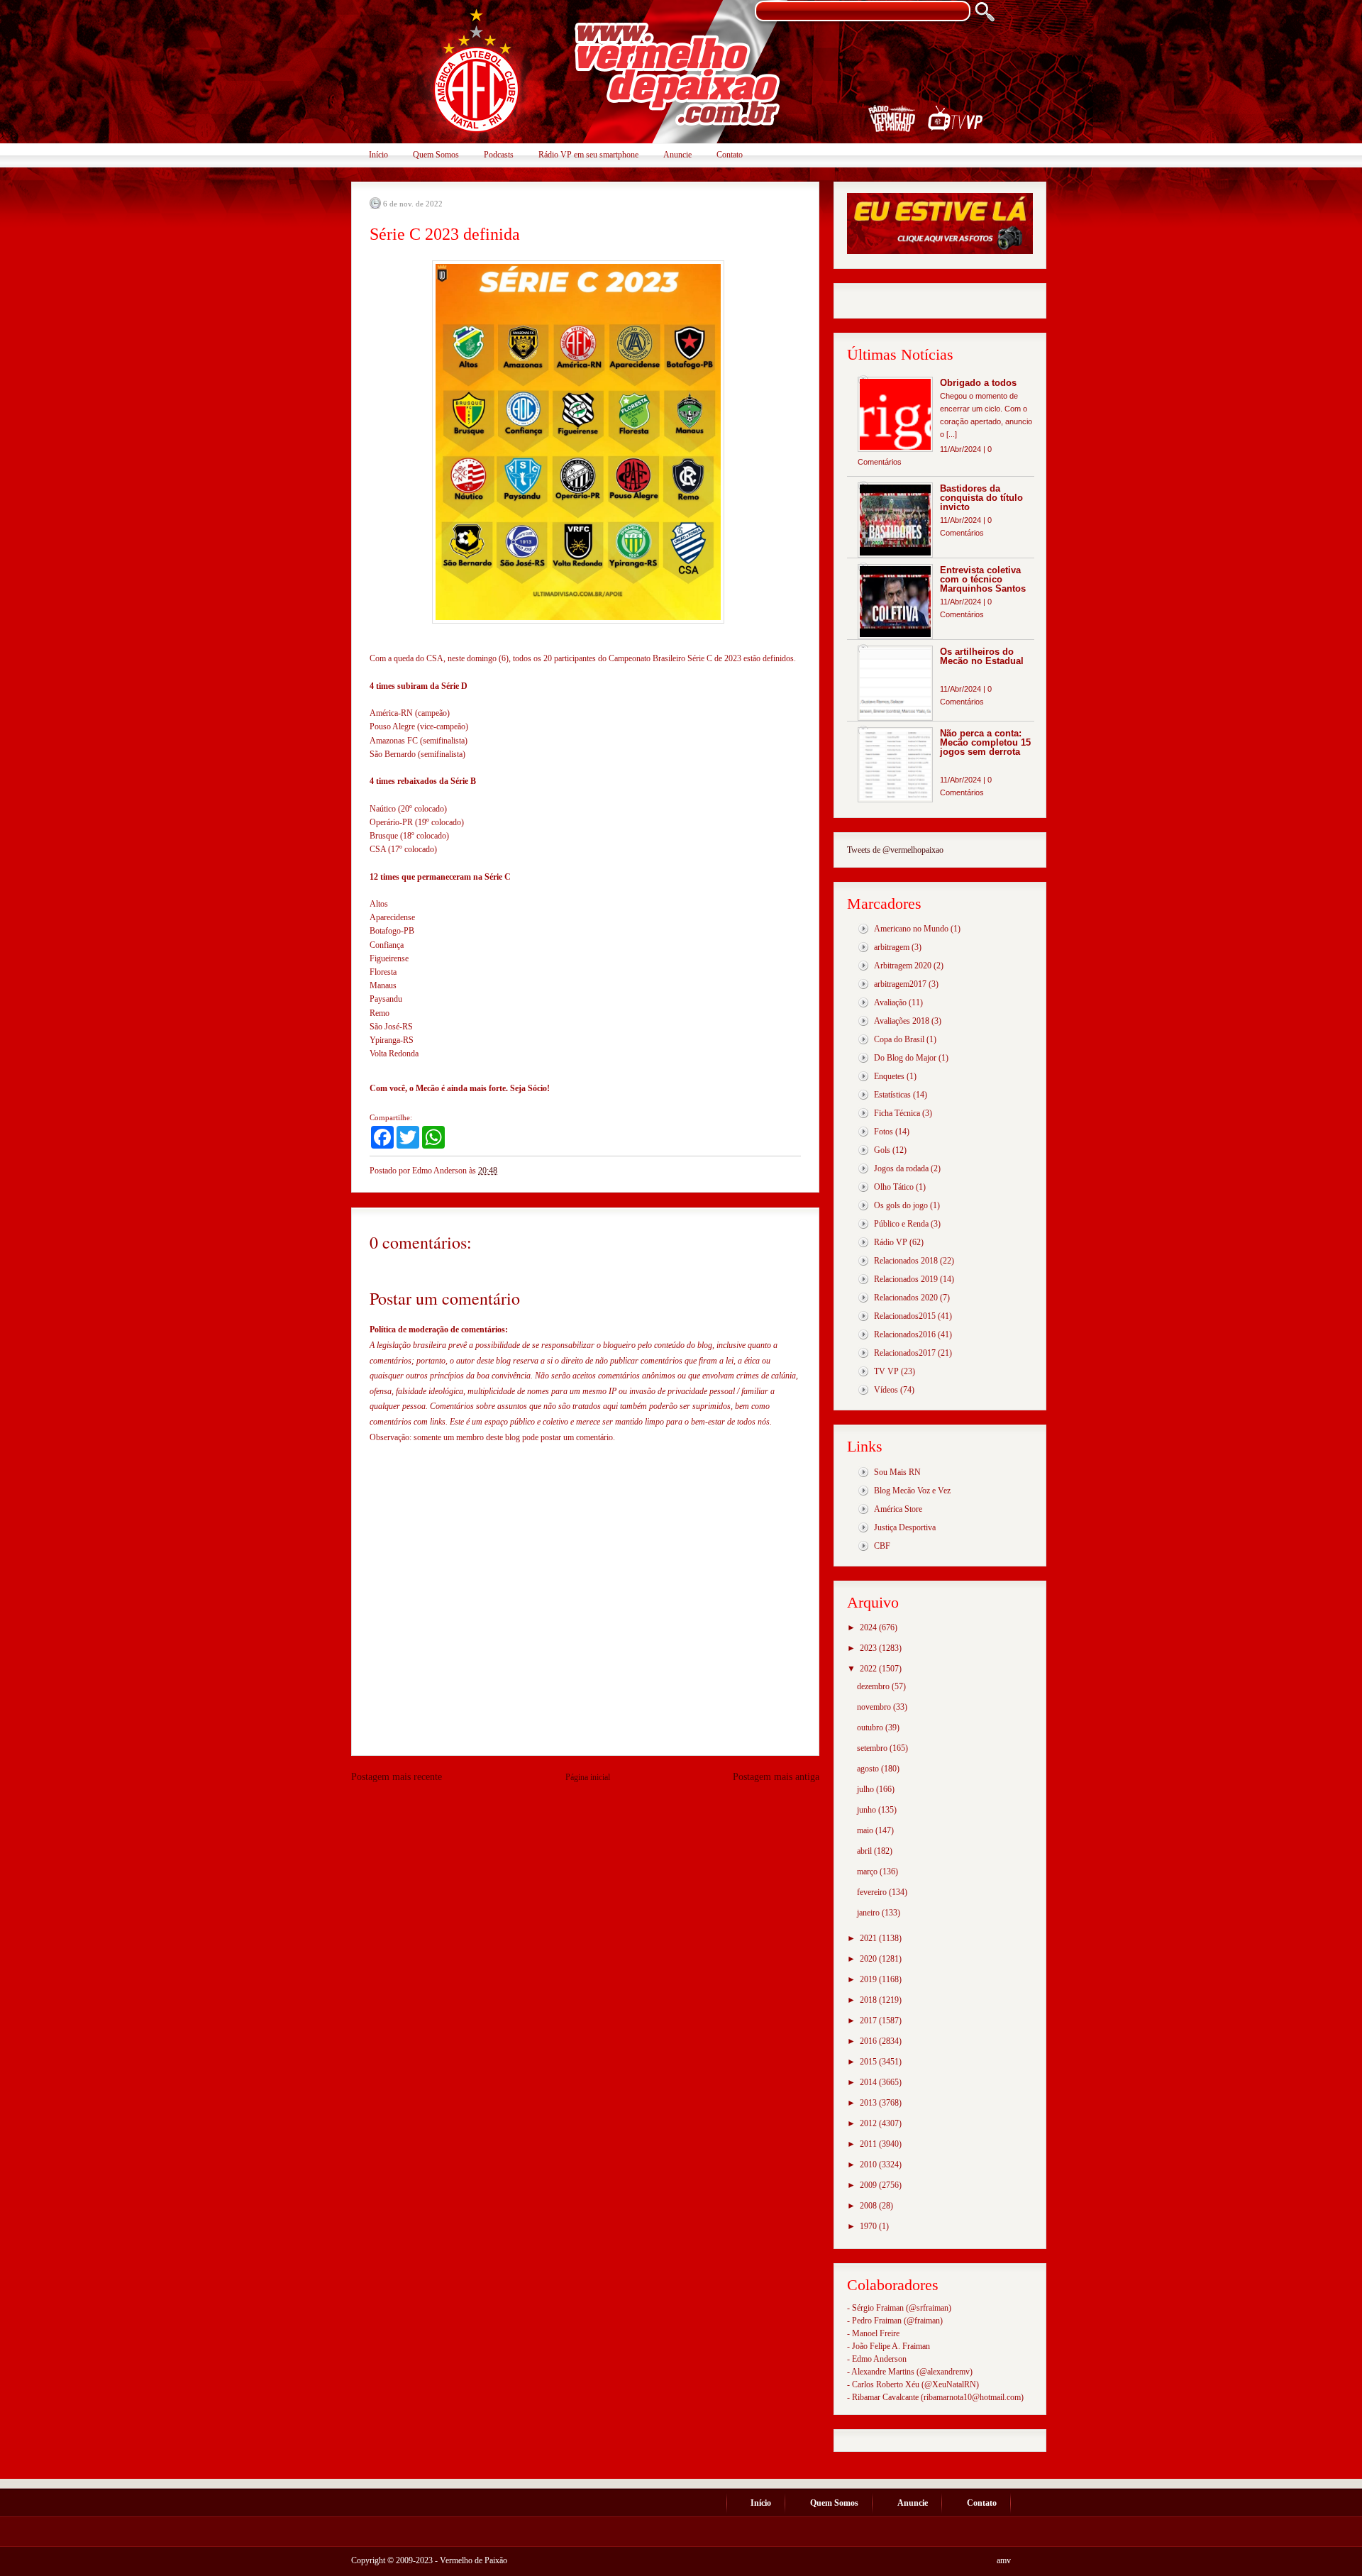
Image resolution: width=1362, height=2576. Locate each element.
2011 (869, 2144)
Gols (882, 1150)
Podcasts (499, 155)
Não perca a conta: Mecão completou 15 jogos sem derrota (985, 742)
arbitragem (892, 947)
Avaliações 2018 (902, 1021)
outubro (871, 1728)
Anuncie (677, 155)
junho (868, 1810)
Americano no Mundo (911, 929)
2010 (869, 2165)
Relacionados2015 (905, 1316)
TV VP (886, 1371)
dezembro (874, 1686)
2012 (869, 2123)
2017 (869, 2021)
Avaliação (890, 1002)
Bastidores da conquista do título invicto (981, 498)
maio (866, 1830)
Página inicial (588, 1777)
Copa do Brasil (899, 1039)
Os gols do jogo (901, 1205)
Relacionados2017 (905, 1353)
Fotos (884, 1132)
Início (378, 155)
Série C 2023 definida (445, 234)
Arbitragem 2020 (903, 966)
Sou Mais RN (897, 1472)
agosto (869, 1769)
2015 (869, 2062)
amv (1004, 2560)
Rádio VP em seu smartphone (588, 155)
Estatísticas (892, 1095)
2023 (869, 1648)
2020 (869, 1959)
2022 (869, 1669)
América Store (898, 1509)
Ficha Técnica (897, 1113)
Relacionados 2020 (906, 1298)
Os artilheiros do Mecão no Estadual (982, 656)
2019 (869, 1979)
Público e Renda (901, 1224)
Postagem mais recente (397, 1777)
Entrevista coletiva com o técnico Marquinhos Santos (983, 579)
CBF (882, 1546)
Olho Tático (894, 1187)
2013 (869, 2103)
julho (867, 1789)
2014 (869, 2082)
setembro (873, 1748)
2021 (869, 1938)
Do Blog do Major (905, 1058)
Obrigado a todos (978, 383)
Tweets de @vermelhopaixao (895, 850)
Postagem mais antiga (776, 1777)
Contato (730, 155)
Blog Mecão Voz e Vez (912, 1491)
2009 (869, 2185)
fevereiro (873, 1892)
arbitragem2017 (900, 984)
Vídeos (886, 1390)
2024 (869, 1627)
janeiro (869, 1913)
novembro (875, 1707)
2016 (869, 2041)
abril (865, 1851)
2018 (869, 2000)
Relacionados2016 (905, 1334)
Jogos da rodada (901, 1168)
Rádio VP (891, 1242)
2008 (869, 2206)
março (868, 1872)
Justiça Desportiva (905, 1527)
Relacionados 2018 (906, 1261)
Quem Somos (436, 155)
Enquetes (889, 1076)
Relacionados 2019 (906, 1279)
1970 (869, 2226)
